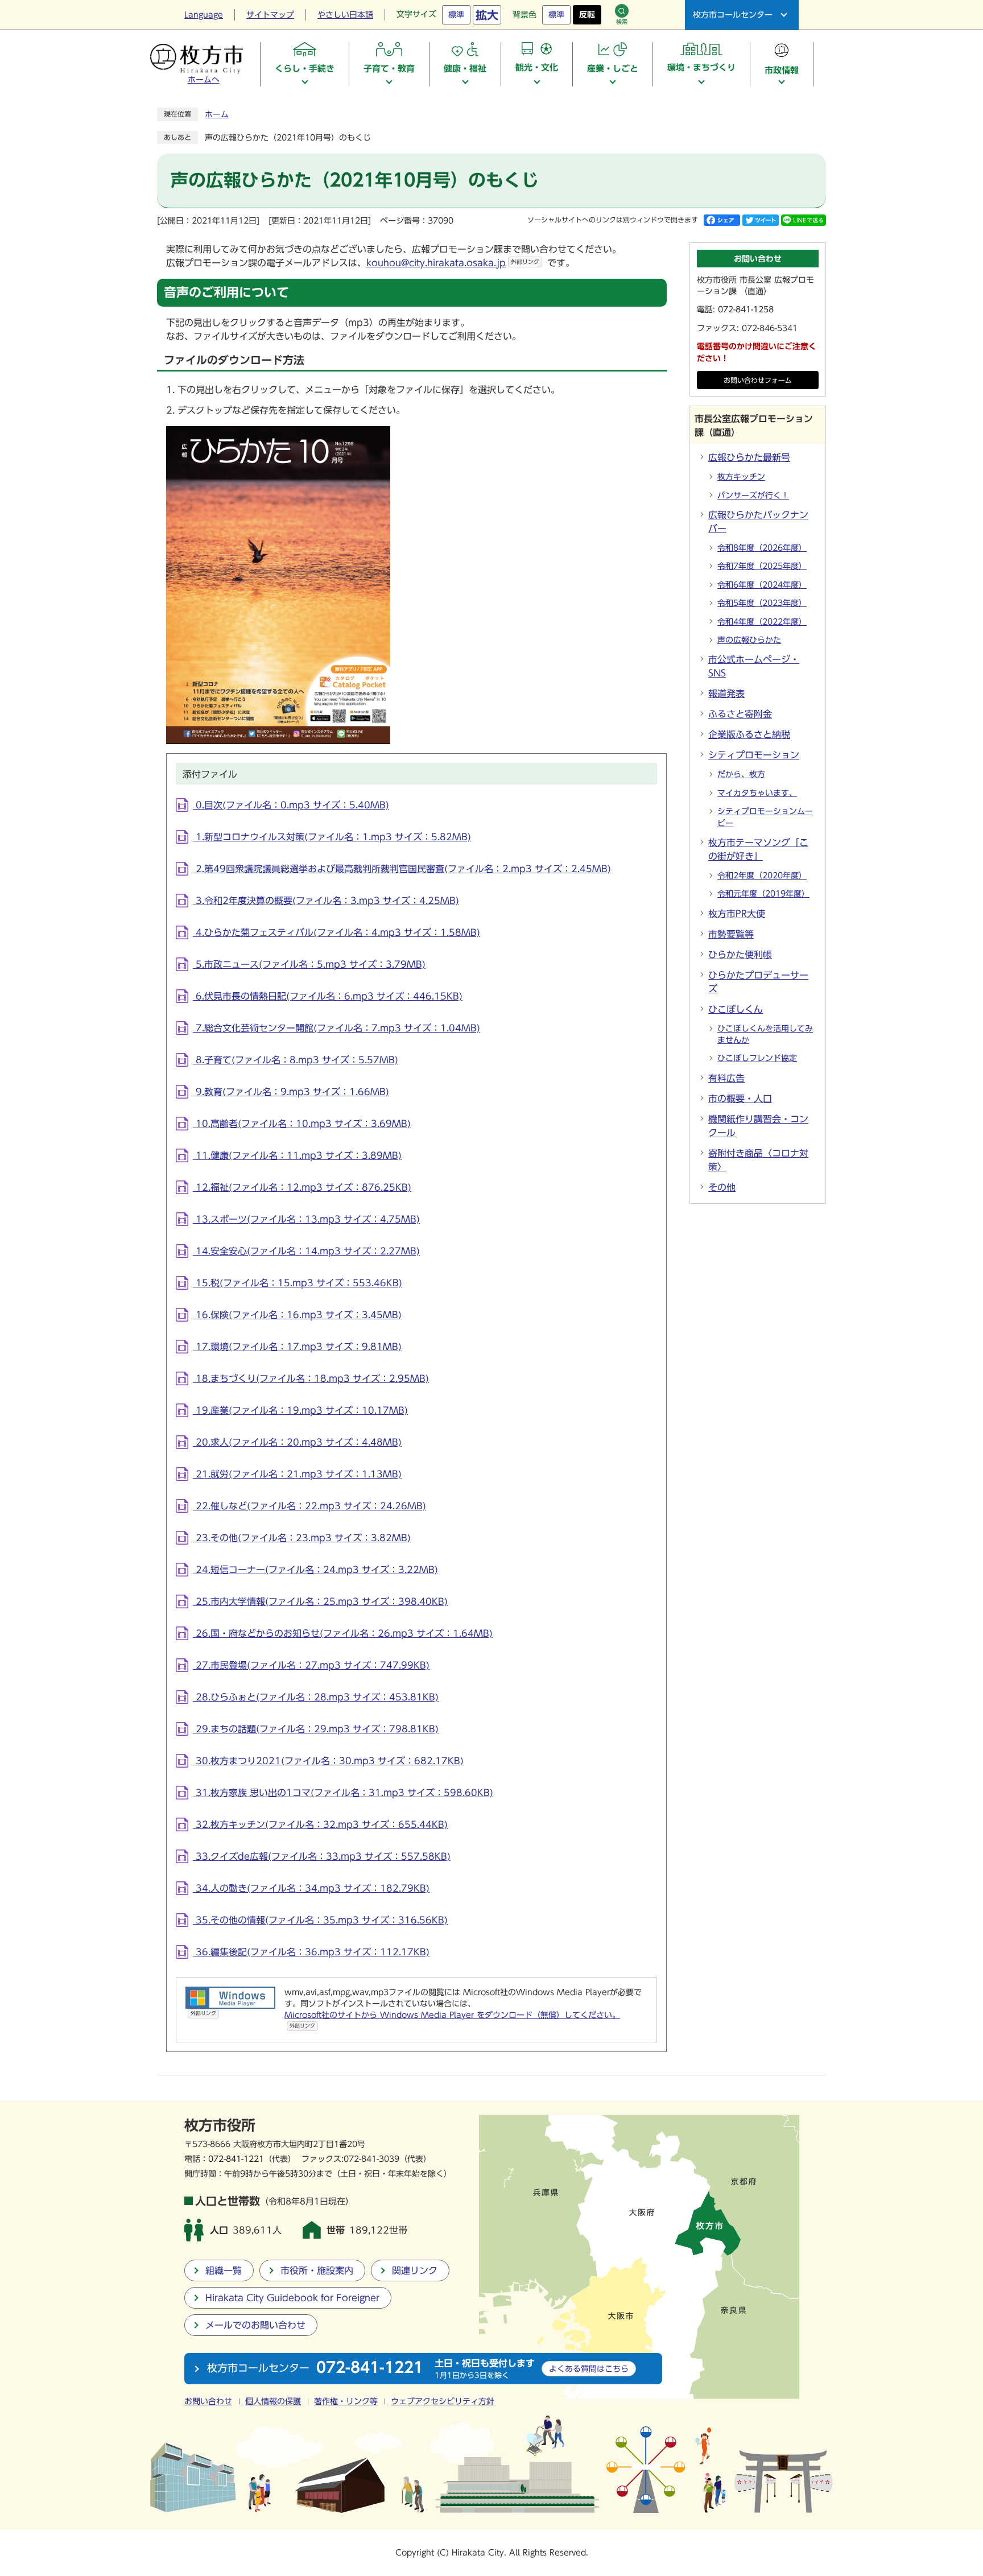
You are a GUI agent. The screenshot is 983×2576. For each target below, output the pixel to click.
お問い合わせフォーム (758, 380)
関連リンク (415, 2270)
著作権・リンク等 (346, 2401)
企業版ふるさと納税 (749, 734)
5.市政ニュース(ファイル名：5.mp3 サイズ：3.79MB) (309, 964)
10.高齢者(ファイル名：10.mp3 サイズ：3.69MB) (302, 1124)
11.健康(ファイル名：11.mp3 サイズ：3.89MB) (297, 1155)
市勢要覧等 (731, 934)
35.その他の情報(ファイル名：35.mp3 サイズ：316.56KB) (320, 1920)
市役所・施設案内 (317, 2270)
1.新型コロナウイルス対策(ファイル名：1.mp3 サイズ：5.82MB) (332, 837)
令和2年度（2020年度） (762, 876)
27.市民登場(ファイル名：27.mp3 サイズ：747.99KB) (311, 1665)
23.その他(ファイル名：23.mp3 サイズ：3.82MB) (302, 1538)
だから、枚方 (741, 774)
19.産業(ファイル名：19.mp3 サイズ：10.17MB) (300, 1410)
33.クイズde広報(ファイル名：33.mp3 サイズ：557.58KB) (322, 1856)
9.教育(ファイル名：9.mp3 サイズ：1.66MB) (291, 1092)
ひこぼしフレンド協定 (757, 1058)
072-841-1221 (236, 2159)
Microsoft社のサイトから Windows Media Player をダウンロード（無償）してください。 (452, 2020)
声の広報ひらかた (749, 640)
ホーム (217, 114)
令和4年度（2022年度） (762, 622)
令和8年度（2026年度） (762, 548)
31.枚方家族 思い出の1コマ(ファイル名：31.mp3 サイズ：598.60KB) (343, 1793)
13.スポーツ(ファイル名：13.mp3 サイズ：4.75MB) (306, 1219)
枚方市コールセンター (733, 15)
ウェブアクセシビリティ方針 (443, 2401)
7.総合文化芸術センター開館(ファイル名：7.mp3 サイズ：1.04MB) (336, 1028)
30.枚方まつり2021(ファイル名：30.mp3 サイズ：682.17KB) (328, 1761)
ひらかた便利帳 (740, 955)
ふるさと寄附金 (740, 714)
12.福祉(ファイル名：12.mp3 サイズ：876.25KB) (302, 1187)
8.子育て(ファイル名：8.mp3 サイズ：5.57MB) (296, 1060)
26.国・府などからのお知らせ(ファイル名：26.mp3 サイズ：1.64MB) (343, 1633)
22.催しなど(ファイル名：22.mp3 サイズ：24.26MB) (309, 1506)
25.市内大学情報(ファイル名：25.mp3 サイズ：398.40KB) (320, 1601)
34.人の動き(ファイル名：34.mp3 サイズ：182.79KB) (311, 1888)
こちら (589, 2369)
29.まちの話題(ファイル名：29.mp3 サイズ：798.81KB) (316, 1729)
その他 (722, 1187)
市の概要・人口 (740, 1099)
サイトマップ (270, 15)
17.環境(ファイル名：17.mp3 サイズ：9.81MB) (297, 1347)
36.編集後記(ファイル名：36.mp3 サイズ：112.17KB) (311, 1952)
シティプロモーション (754, 755)
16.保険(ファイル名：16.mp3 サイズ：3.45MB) (297, 1315)
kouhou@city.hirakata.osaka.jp (453, 263)
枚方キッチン (741, 477)
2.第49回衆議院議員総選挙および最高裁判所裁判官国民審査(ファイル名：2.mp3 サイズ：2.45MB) (402, 869)
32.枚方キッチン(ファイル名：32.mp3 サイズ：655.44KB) (320, 1824)
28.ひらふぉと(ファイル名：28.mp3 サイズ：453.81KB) (316, 1697)
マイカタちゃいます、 (757, 793)
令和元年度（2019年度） (763, 894)
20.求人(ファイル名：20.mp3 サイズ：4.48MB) (297, 1442)
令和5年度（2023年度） (762, 603)
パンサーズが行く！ (753, 496)
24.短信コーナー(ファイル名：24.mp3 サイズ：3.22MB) (315, 1570)
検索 (622, 22)
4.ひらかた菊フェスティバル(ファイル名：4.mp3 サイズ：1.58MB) (336, 932)
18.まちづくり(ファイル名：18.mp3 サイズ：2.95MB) (311, 1378)
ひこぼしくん (736, 1009)
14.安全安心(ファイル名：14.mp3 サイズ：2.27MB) (306, 1251)
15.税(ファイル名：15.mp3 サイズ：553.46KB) (298, 1283)
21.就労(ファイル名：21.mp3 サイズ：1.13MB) (297, 1474)
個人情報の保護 (273, 2401)
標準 (456, 15)
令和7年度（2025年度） (762, 566)
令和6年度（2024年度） (762, 585)
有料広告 (726, 1078)
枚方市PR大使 (737, 914)
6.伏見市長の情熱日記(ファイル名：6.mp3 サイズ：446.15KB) (328, 996)
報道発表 (726, 693)
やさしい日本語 (345, 15)
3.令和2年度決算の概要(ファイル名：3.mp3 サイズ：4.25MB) (326, 901)
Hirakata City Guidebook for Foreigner (292, 2298)
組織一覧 (224, 2270)
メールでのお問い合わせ (255, 2325)
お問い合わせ (208, 2401)
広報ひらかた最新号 (749, 457)
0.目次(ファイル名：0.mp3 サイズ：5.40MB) (291, 805)
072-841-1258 (746, 309)
